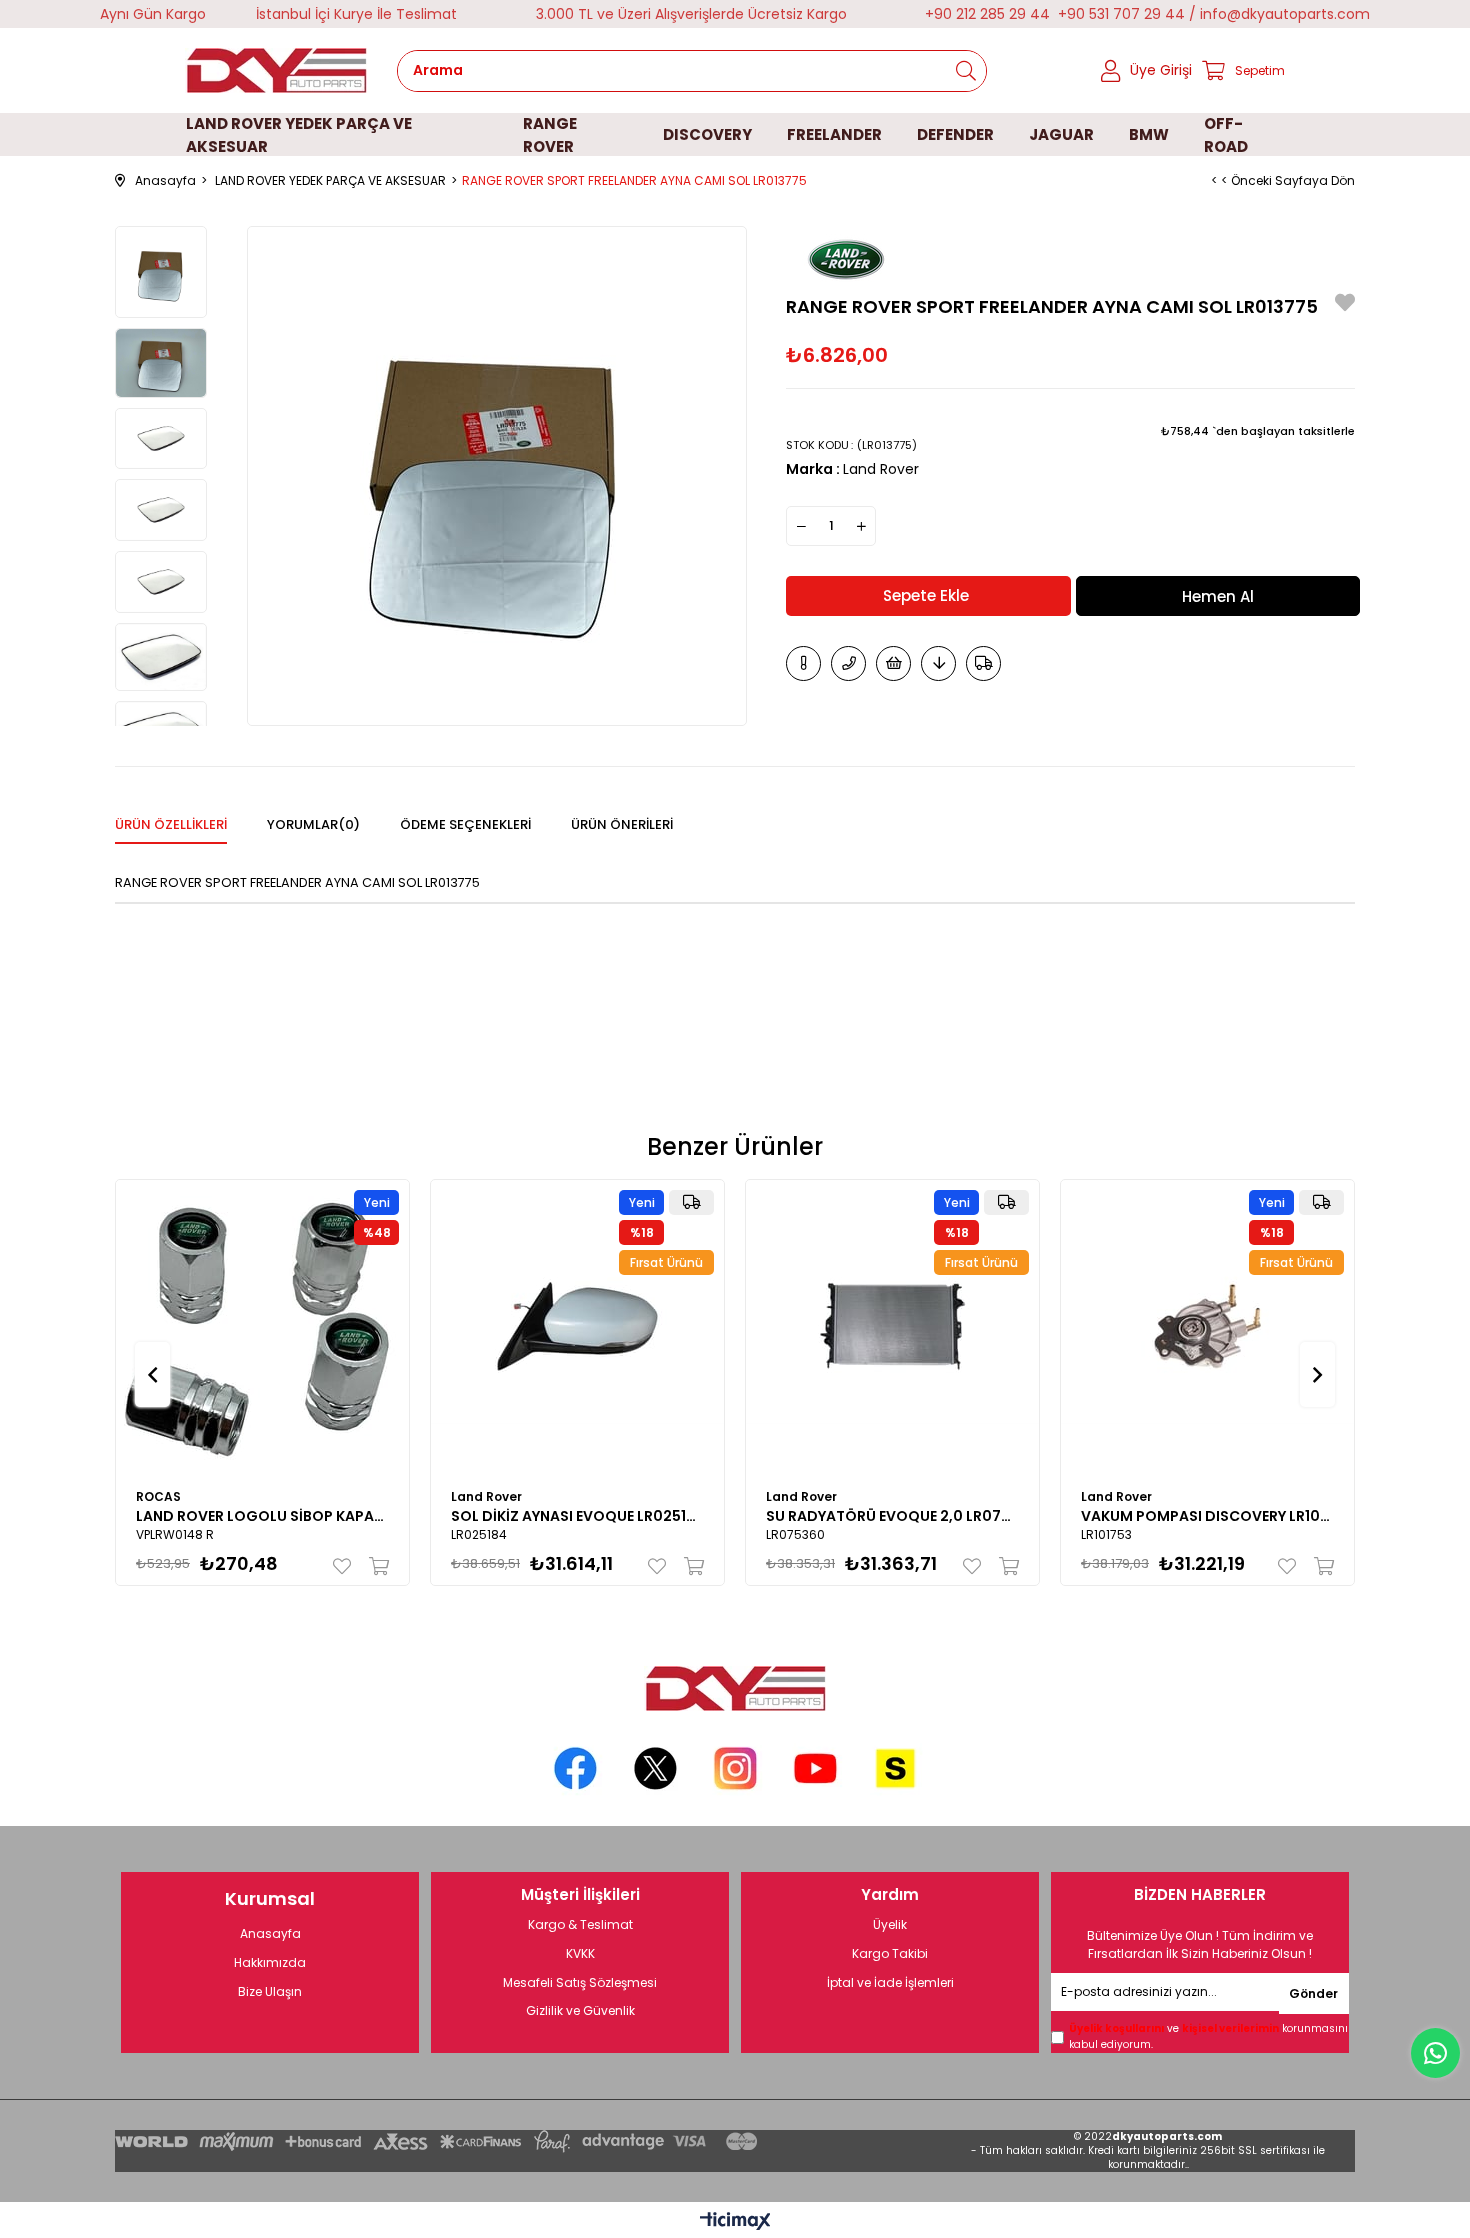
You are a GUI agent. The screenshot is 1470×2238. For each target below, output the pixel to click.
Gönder (1313, 1993)
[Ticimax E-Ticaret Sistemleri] (735, 2222)
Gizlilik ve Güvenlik (580, 2011)
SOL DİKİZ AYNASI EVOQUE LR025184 (577, 1516)
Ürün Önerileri (622, 824)
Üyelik (890, 1925)
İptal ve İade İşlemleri (890, 1983)
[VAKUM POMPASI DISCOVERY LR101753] (1207, 1326)
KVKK (580, 1954)
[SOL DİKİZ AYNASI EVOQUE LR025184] (577, 1326)
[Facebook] (575, 1768)
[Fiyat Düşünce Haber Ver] (938, 663)
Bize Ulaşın (270, 1992)
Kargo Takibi (890, 1954)
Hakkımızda (270, 1963)
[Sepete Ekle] (374, 1566)
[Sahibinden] (895, 1768)
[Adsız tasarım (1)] (735, 1688)
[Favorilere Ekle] (1345, 305)
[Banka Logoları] (440, 2141)
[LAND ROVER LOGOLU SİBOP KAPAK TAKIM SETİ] (262, 1326)
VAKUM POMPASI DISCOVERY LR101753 (1207, 1516)
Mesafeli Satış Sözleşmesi (580, 1983)
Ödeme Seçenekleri (465, 824)
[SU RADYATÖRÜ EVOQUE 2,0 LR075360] (892, 1326)
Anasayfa (270, 1934)
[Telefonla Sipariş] (848, 663)
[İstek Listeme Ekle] (893, 663)
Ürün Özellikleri (171, 824)
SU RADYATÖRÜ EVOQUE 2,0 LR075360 (892, 1516)
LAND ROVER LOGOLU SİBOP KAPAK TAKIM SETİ (262, 1516)
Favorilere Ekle (346, 1566)
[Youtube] (815, 1768)
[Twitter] (655, 1768)
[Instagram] (735, 1768)
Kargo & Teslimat (580, 1925)
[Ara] (966, 71)
